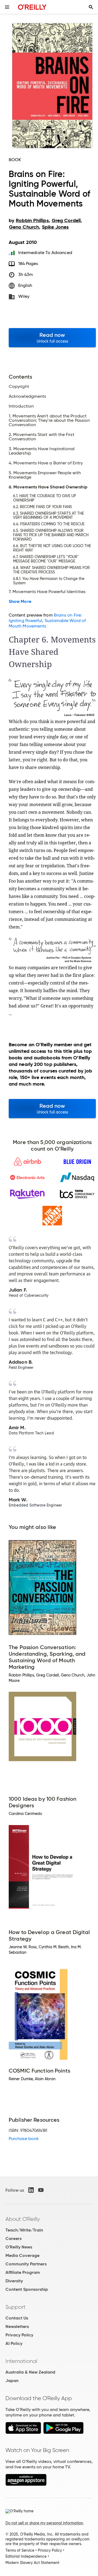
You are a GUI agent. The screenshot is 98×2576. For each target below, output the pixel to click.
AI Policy (14, 2343)
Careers (13, 2238)
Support (16, 2307)
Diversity (14, 2281)
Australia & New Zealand (30, 2372)
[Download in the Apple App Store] (23, 2432)
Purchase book (24, 2139)
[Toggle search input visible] (91, 7)
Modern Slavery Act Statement (32, 2563)
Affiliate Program (23, 2272)
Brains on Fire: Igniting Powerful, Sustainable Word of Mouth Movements (47, 621)
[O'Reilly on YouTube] (41, 2190)
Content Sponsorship (27, 2289)
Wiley (24, 296)
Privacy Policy (19, 2335)
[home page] (32, 7)
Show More (20, 602)
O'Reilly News (19, 2247)
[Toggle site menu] (7, 7)
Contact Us (17, 2318)
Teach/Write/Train (24, 2230)
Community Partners (26, 2264)
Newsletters (17, 2326)
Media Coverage (22, 2255)
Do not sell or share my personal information (44, 2523)
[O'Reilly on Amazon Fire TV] (26, 2484)
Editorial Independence (26, 2556)
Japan (12, 2381)
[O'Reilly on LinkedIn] (31, 2190)
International (21, 2361)
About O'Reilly (23, 2219)
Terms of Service (20, 2550)
